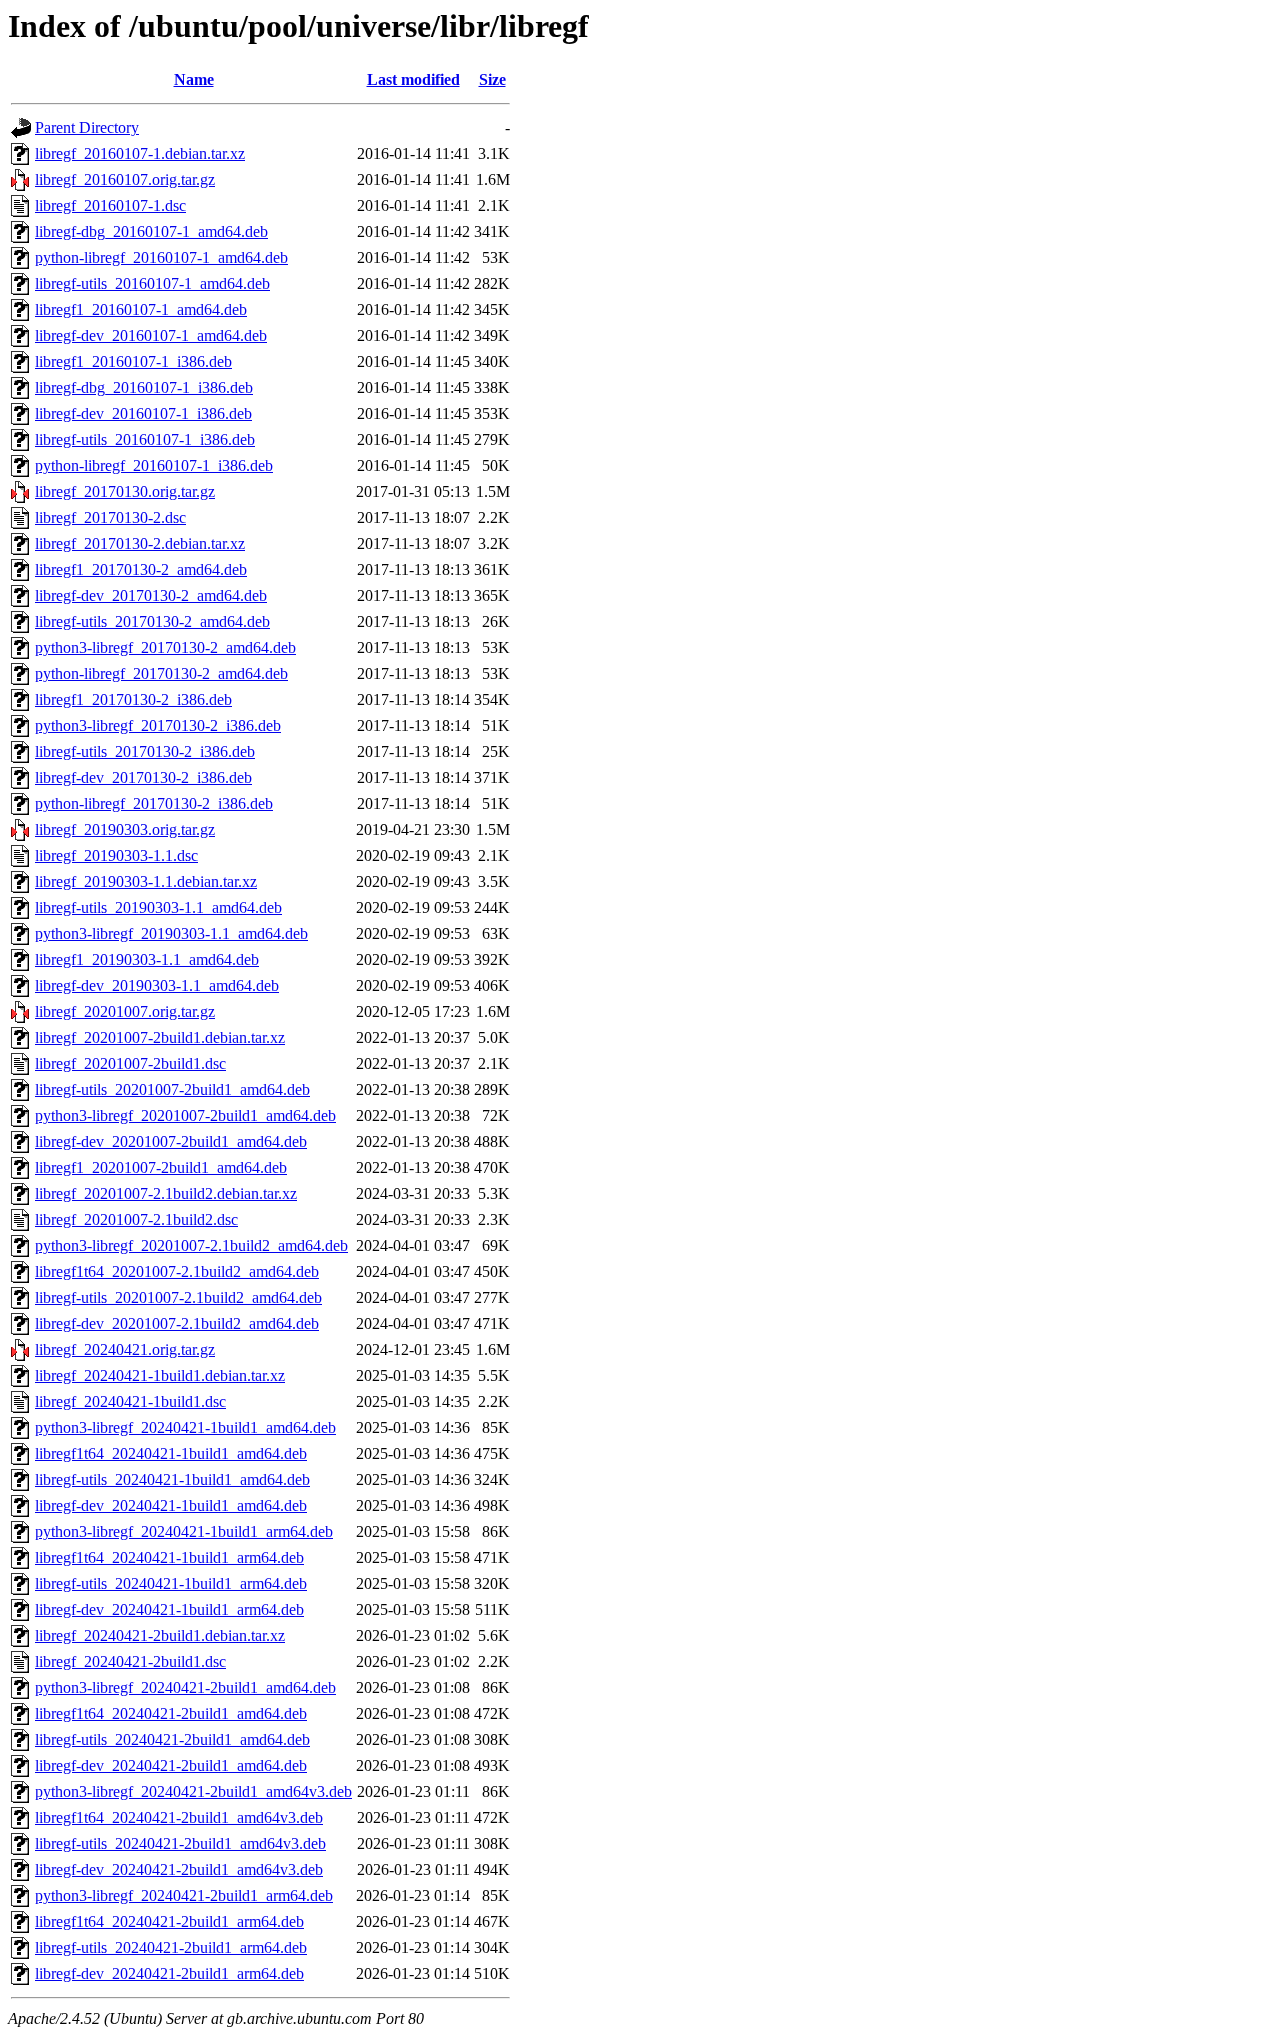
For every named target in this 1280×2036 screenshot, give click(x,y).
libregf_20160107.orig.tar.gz (125, 179)
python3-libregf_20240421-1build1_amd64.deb (185, 1427)
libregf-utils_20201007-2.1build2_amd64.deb (178, 1297)
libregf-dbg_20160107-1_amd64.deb (151, 231)
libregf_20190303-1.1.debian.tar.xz (146, 881)
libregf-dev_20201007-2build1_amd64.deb (171, 1141)
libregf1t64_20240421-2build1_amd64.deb (171, 1713)
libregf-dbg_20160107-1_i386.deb (144, 387)
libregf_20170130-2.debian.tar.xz (140, 543)
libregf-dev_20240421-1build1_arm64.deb (169, 1609)
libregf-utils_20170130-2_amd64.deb (152, 621)
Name (194, 79)
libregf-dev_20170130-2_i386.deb (143, 777)
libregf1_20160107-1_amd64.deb (141, 309)
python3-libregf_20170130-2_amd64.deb (165, 647)
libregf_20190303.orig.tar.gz (125, 829)
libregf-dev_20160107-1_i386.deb (143, 413)
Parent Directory (87, 127)
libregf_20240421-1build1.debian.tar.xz (160, 1375)
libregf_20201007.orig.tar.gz (125, 1011)
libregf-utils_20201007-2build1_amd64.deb (172, 1089)
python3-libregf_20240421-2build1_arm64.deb (184, 1895)
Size (492, 79)
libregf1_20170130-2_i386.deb (133, 699)
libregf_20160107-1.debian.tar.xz (140, 153)
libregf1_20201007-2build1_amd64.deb (161, 1167)
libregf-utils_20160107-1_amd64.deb (152, 283)
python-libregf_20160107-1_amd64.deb (161, 257)
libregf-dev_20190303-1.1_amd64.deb (157, 985)
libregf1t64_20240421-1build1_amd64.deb (171, 1453)
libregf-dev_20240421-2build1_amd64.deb (171, 1765)
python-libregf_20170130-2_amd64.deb (161, 673)
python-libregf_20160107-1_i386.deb (154, 465)
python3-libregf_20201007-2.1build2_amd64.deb (191, 1245)
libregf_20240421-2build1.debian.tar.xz (160, 1635)
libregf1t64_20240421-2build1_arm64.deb (169, 1921)
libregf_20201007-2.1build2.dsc (136, 1219)
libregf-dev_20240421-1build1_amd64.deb (171, 1505)
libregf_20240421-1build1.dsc (130, 1401)
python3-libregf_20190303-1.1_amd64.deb (171, 933)
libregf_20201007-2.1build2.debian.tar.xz (166, 1193)
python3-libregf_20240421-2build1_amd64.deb (185, 1687)
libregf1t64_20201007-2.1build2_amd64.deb (177, 1271)
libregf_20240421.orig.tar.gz (125, 1349)
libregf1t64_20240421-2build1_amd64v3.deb (179, 1817)
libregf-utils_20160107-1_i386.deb (145, 439)
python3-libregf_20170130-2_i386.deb (158, 725)
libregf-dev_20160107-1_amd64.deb (151, 335)
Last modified (413, 79)
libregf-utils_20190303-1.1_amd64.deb (158, 907)
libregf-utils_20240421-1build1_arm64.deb (171, 1583)
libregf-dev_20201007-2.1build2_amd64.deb (177, 1323)
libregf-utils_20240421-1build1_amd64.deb (172, 1479)
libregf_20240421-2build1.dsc (130, 1661)
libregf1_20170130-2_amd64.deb (141, 569)
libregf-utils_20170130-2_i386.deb (145, 751)
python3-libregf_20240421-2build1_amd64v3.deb (193, 1791)
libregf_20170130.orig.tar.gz (125, 491)
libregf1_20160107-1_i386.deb (133, 361)
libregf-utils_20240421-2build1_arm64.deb (171, 1947)
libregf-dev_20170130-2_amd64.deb (151, 595)
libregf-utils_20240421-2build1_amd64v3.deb (180, 1843)
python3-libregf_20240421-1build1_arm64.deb (184, 1531)
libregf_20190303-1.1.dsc (116, 855)
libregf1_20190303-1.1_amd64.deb (147, 959)
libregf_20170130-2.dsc (110, 517)
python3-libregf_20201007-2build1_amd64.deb (185, 1115)
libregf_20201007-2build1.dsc (130, 1063)
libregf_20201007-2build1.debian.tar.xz (160, 1037)
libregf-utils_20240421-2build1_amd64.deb (172, 1739)
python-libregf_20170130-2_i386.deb (154, 803)
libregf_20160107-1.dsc (110, 205)
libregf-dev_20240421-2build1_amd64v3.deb (179, 1869)
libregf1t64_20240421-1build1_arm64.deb (169, 1557)
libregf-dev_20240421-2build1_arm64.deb (169, 1973)
